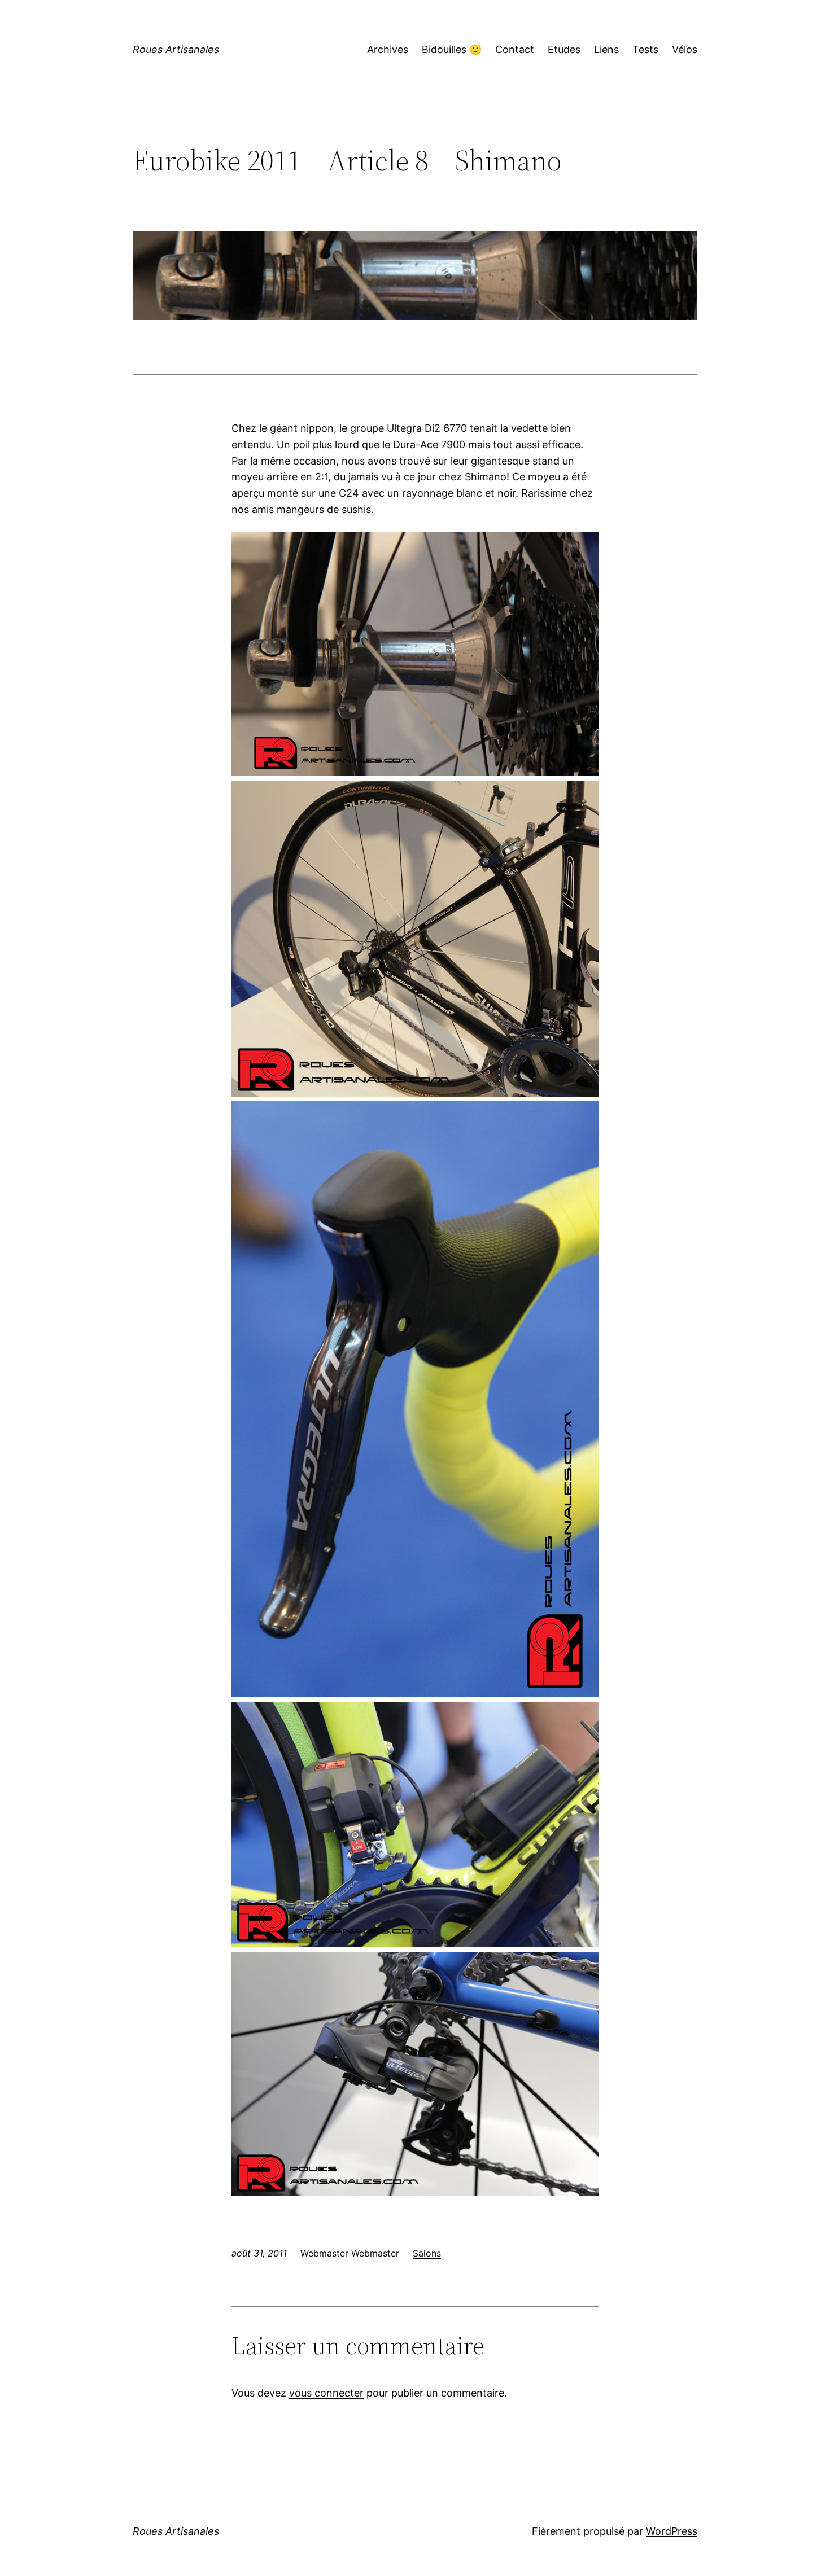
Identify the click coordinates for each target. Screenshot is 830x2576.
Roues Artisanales (176, 49)
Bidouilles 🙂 (452, 49)
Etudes (564, 49)
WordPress (672, 2531)
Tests (645, 49)
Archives (388, 49)
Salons (427, 2253)
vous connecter (326, 2393)
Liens (606, 49)
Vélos (685, 49)
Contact (515, 49)
